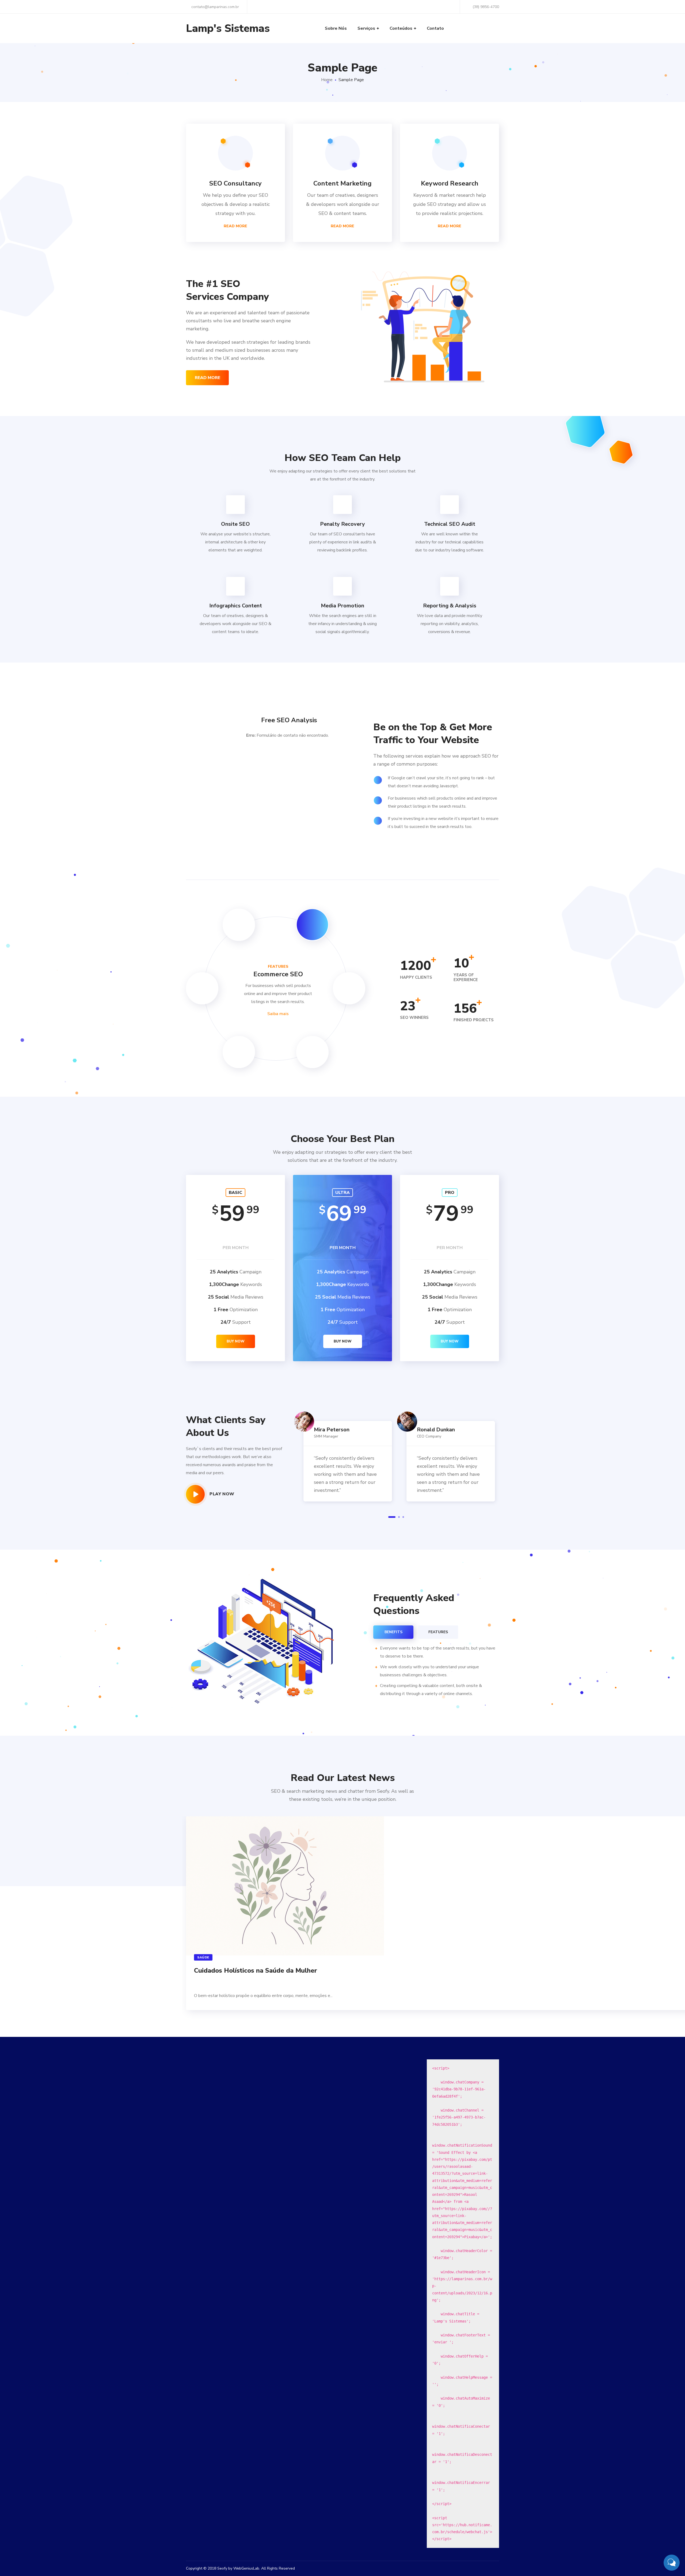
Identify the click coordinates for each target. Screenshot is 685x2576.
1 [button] (392, 1517)
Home (327, 80)
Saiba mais (278, 1014)
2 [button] (399, 1517)
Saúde (203, 1957)
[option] (345, 1455)
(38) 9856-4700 (486, 7)
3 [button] (403, 1517)
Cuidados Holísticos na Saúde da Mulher (256, 1970)
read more (208, 378)
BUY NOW (236, 1341)
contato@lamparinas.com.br (215, 7)
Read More (235, 226)
